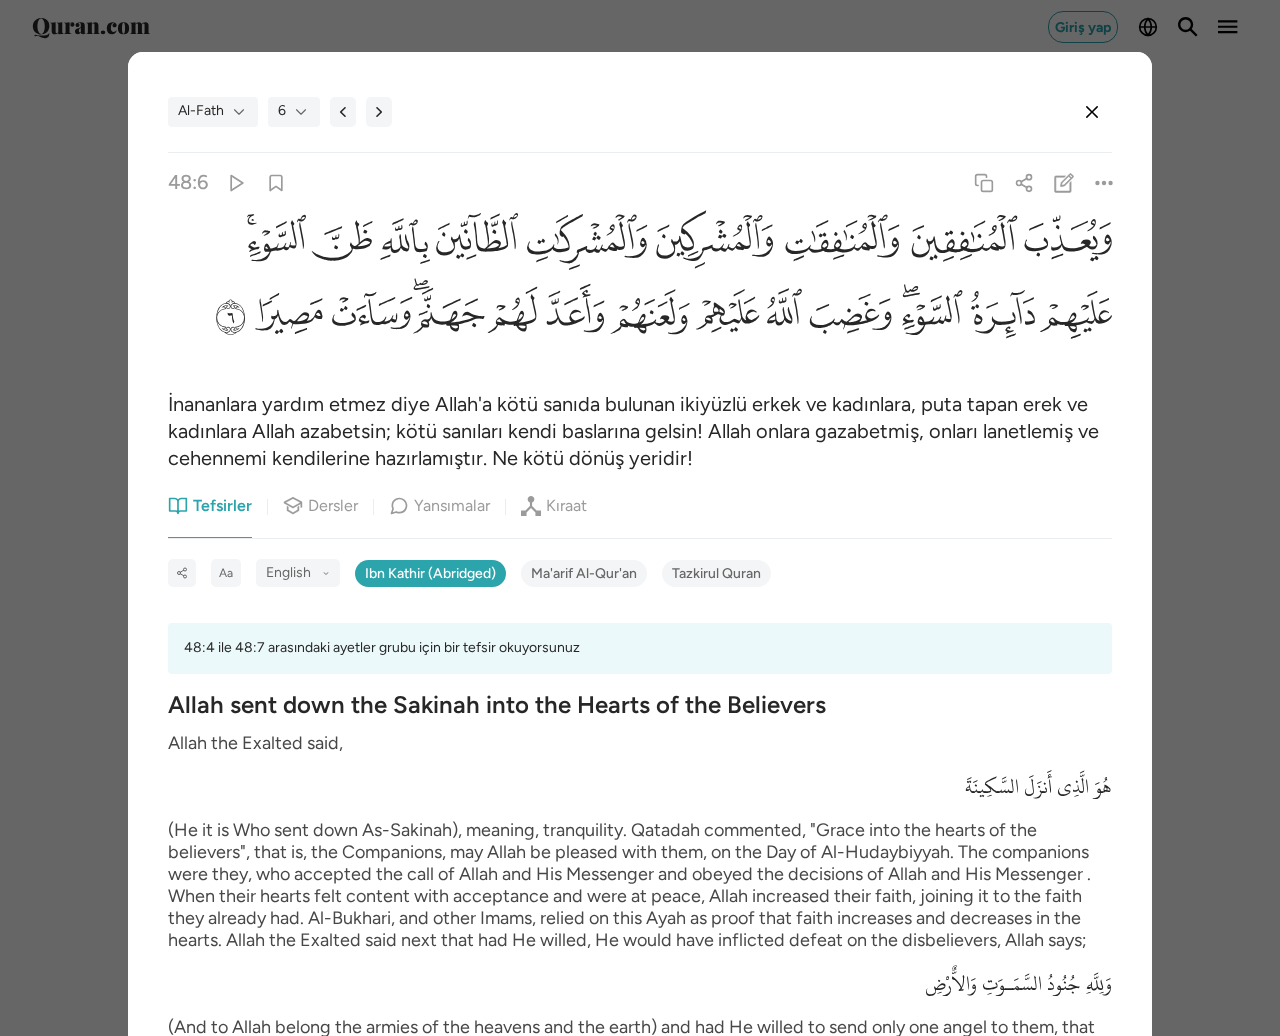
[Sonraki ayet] (379, 112)
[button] (1065, 245)
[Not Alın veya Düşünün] (1064, 182)
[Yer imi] (275, 182)
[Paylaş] (1023, 182)
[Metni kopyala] (983, 182)
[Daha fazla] (1104, 182)
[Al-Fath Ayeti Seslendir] (235, 182)
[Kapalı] (1092, 112)
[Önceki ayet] (343, 112)
